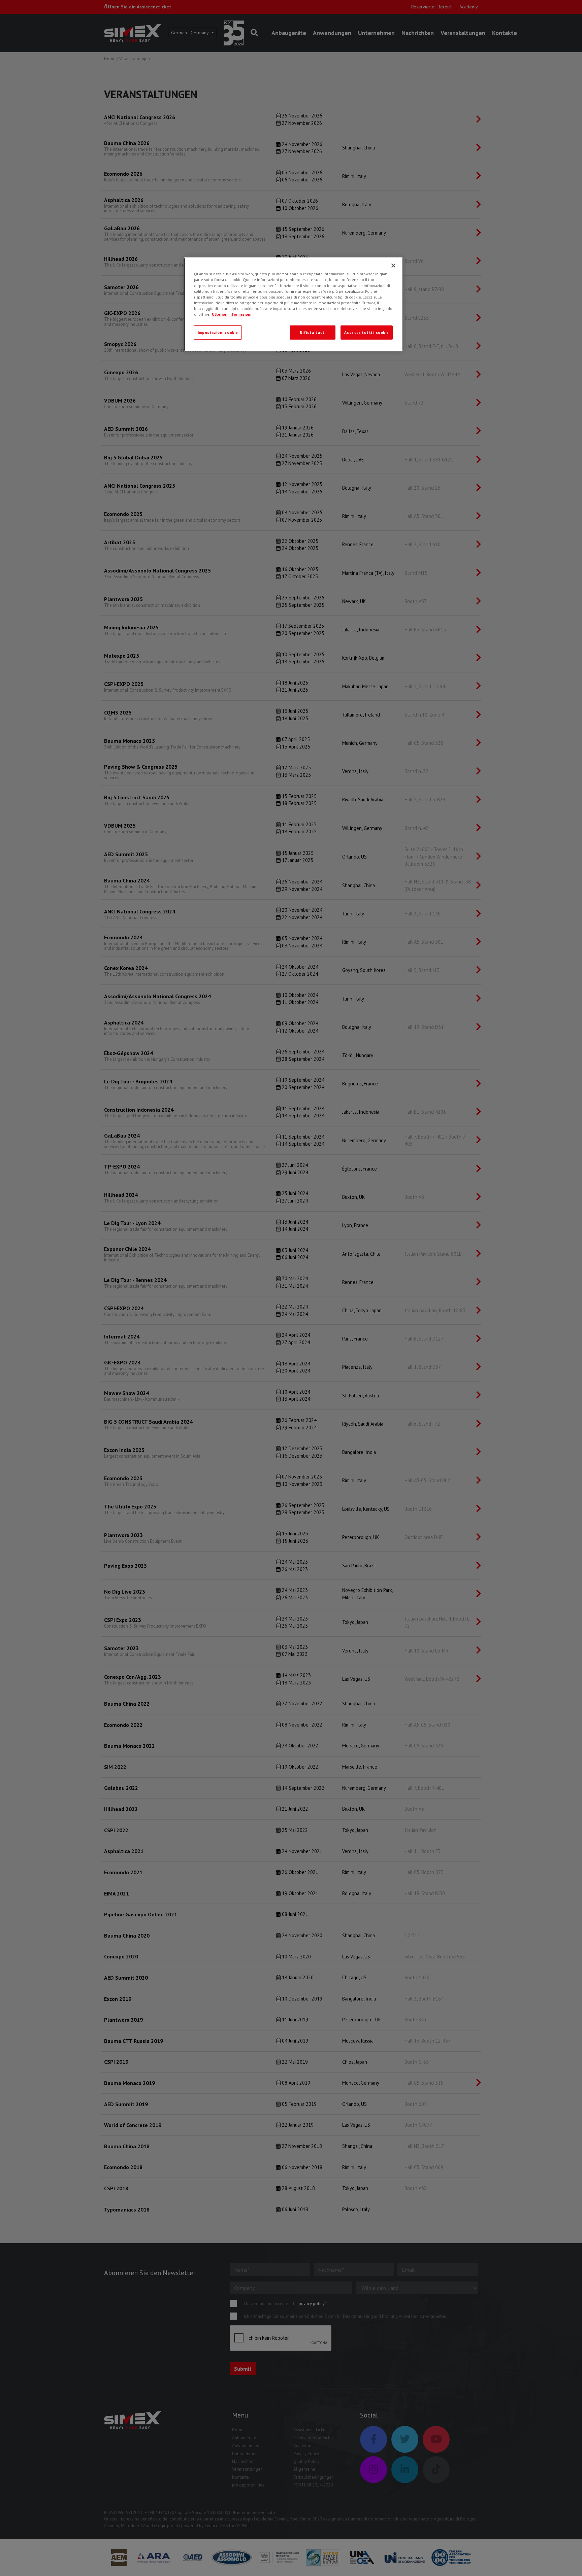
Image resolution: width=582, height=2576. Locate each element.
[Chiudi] (393, 266)
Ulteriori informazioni (232, 314)
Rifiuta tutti (313, 332)
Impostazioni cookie (218, 332)
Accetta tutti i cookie (367, 332)
